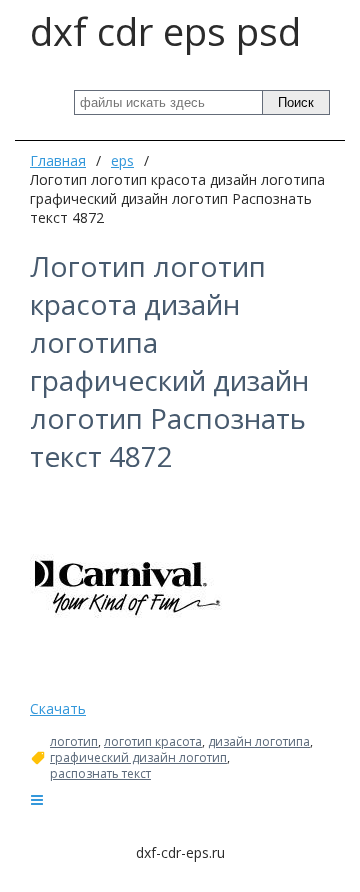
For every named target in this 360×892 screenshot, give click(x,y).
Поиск (296, 102)
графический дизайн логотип (138, 758)
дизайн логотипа (259, 742)
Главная (58, 160)
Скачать (58, 708)
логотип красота (153, 742)
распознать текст (100, 774)
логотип (74, 742)
